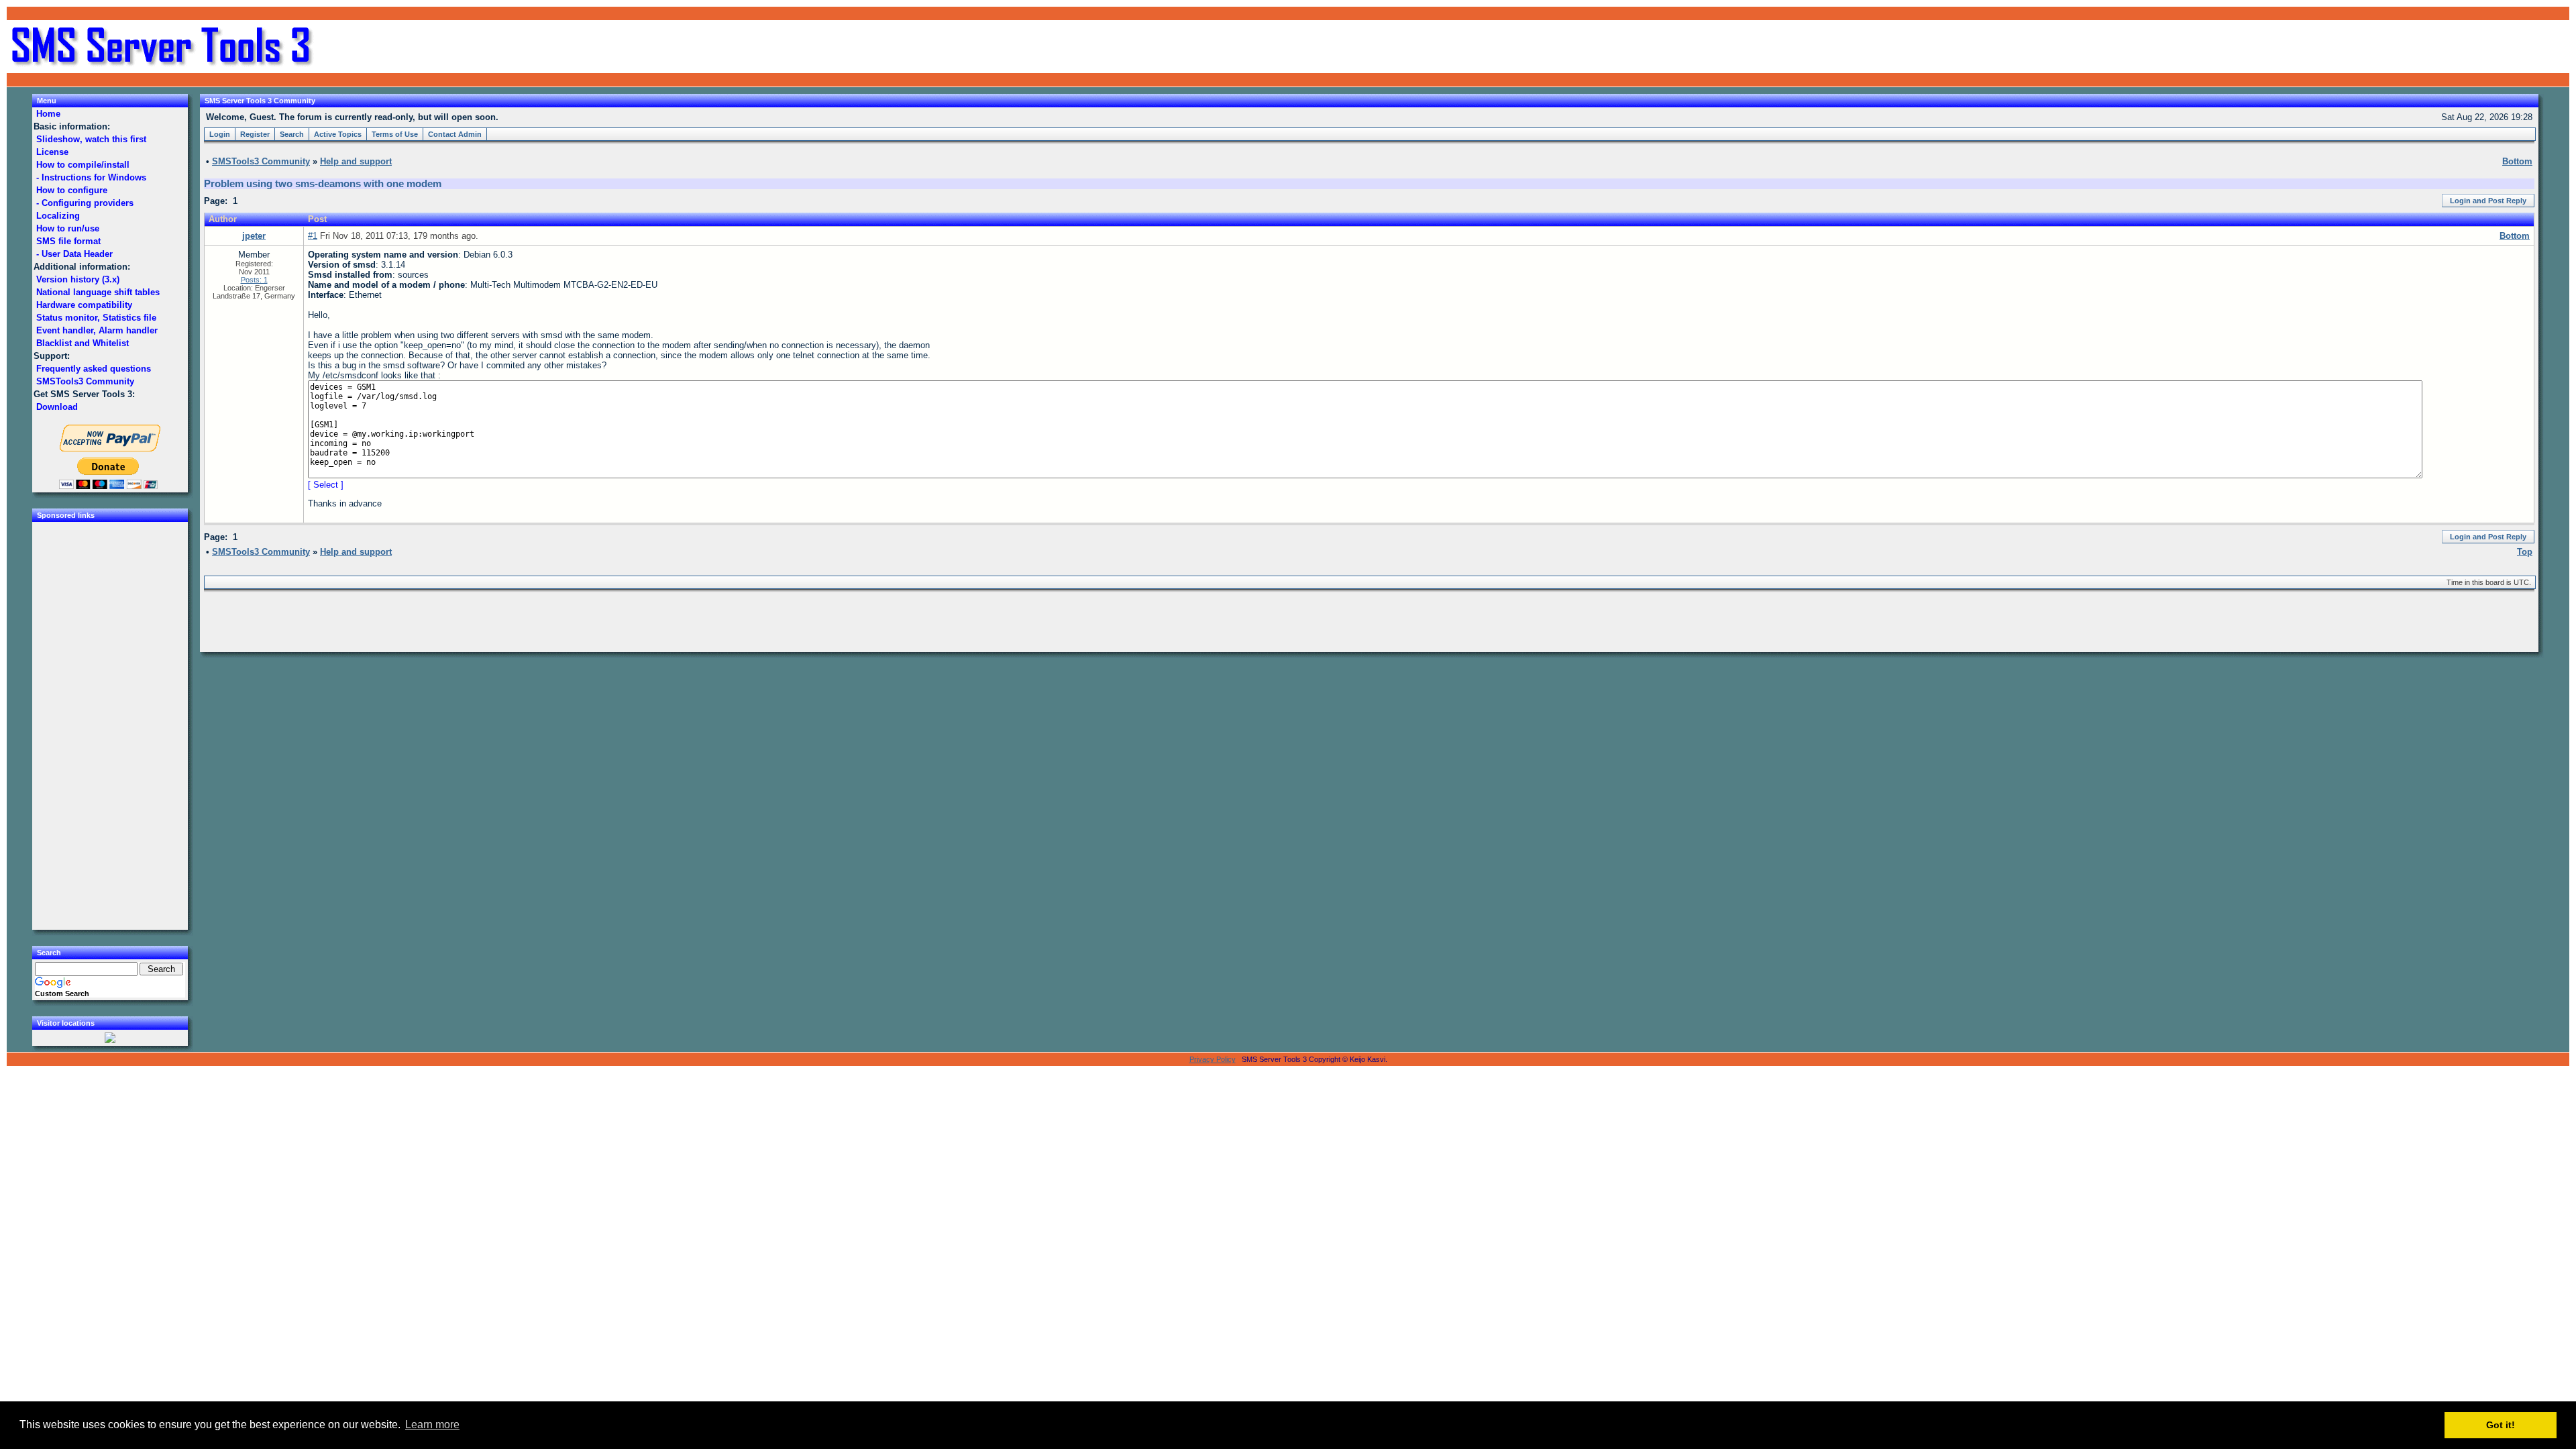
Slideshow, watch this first (91, 139)
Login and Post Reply (2488, 201)
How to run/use (68, 228)
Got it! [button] (2501, 1425)
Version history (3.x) (78, 279)
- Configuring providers (85, 203)
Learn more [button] (432, 1425)
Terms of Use (395, 134)
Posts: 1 (254, 280)
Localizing (58, 216)
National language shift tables (98, 292)
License (52, 152)
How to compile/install (83, 165)
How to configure (72, 190)
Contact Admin (455, 134)
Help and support (356, 161)
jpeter (254, 236)
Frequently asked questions (94, 369)
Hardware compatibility (84, 305)
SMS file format (68, 241)
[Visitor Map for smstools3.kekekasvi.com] (110, 1040)
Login (220, 134)
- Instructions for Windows (91, 177)
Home (48, 114)
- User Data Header (74, 254)
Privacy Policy (1213, 1059)
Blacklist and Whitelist (83, 343)
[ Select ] (326, 485)
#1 (313, 236)
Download (57, 407)
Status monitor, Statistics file (96, 318)
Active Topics (338, 134)
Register (255, 134)
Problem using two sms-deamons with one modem (323, 184)
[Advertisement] (2408, 47)
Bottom (2515, 236)
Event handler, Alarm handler (97, 330)
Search (292, 134)
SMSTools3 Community (85, 381)
